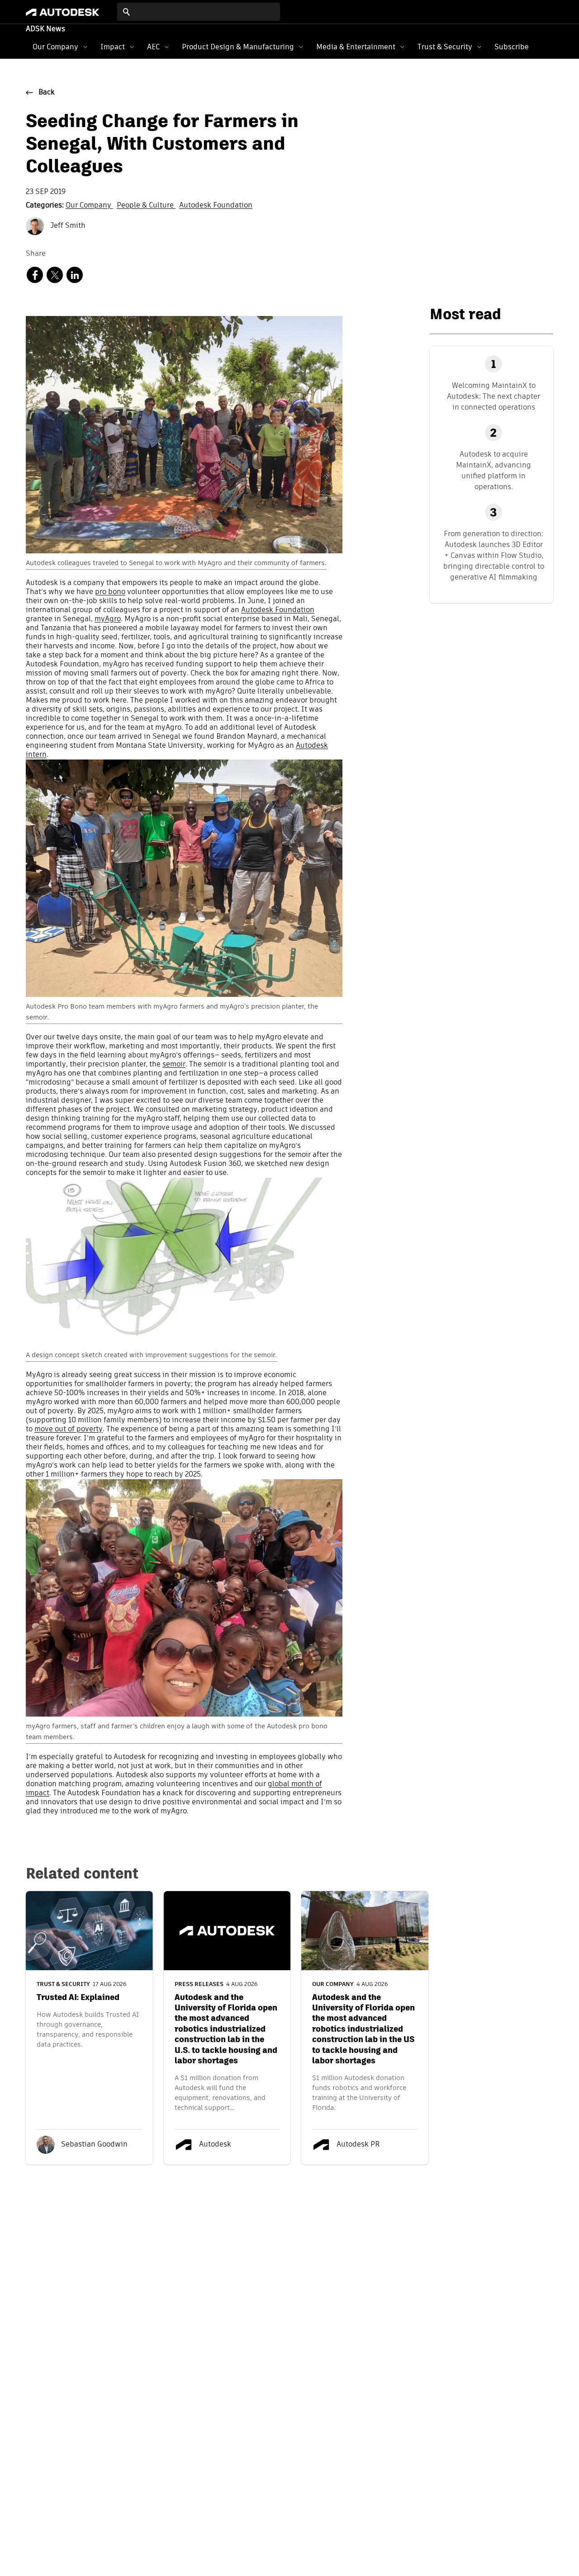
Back (47, 93)
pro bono (110, 592)
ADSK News (45, 29)
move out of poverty (69, 1430)
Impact (113, 47)
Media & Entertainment (356, 47)
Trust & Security (445, 47)
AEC (153, 47)
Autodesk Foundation (216, 206)
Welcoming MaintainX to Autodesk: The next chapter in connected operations (494, 396)
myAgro (108, 619)
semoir (174, 1065)
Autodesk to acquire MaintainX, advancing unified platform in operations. (494, 470)
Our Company (55, 47)
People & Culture (146, 206)
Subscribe (512, 47)
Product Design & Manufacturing (238, 47)
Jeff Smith (67, 226)
